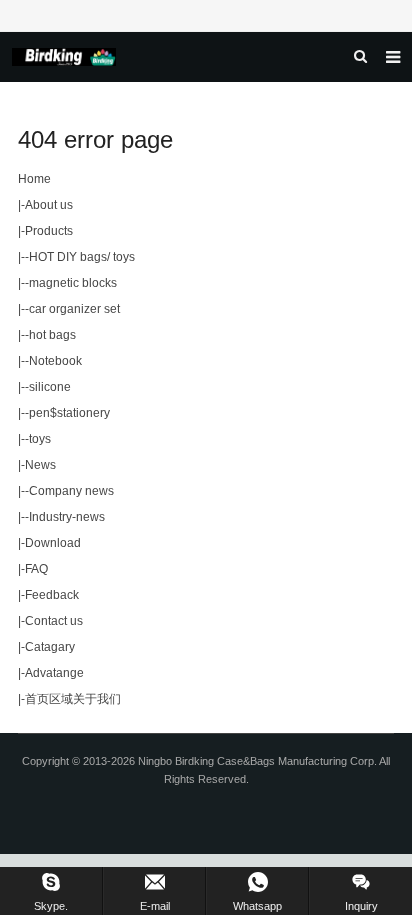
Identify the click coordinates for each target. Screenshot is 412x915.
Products (49, 231)
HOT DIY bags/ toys (82, 257)
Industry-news (67, 517)
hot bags (52, 335)
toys (40, 439)
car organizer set (74, 309)
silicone (50, 387)
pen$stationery (69, 413)
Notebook (55, 361)
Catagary (50, 647)
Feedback (52, 595)
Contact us (54, 621)
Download (53, 543)
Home (34, 179)
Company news (71, 491)
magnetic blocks (73, 283)
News (40, 465)
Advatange (54, 673)
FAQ (36, 569)
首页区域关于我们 (73, 699)
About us (49, 205)
